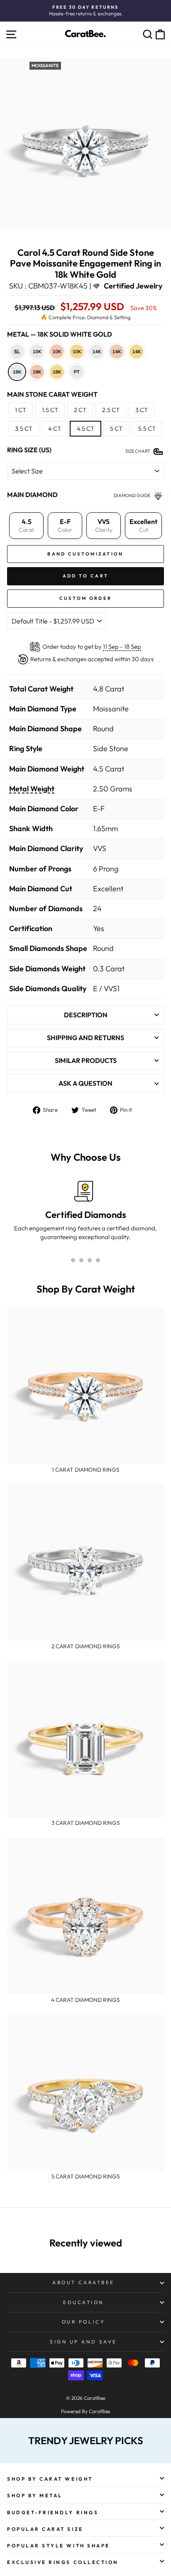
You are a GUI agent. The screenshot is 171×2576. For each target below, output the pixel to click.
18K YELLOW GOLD (57, 372)
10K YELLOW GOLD (77, 352)
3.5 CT (24, 428)
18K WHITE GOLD (17, 372)
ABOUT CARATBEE (83, 2282)
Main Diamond (32, 495)
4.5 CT (85, 428)
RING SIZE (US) (29, 450)
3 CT (142, 410)
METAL (60, 334)
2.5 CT (111, 410)
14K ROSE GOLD (117, 352)
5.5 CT (147, 428)
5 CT (116, 428)
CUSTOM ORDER (86, 598)
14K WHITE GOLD (97, 352)
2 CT (80, 410)
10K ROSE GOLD (57, 352)
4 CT (55, 428)
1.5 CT (50, 410)
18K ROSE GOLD (37, 372)
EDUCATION (83, 2302)
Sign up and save (83, 2342)
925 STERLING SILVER (17, 352)
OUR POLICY (83, 2322)
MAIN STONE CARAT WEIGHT (52, 394)
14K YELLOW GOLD (137, 352)
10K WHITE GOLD (37, 352)
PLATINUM (77, 372)
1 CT (21, 410)
